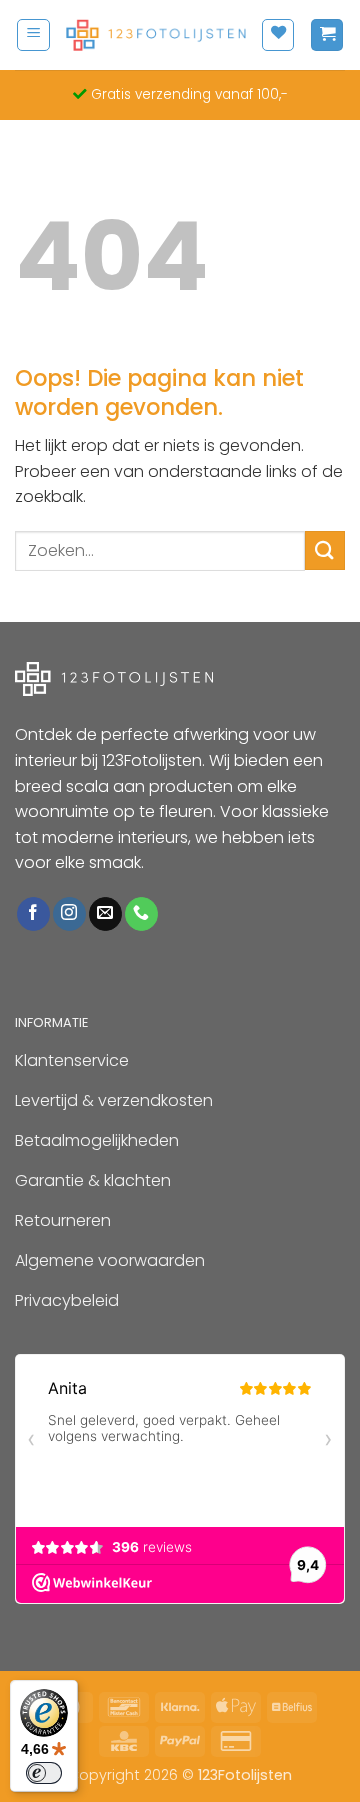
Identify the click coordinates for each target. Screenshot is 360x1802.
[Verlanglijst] (278, 35)
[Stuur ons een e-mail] (105, 914)
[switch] (44, 1773)
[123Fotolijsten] (155, 35)
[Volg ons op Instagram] (69, 914)
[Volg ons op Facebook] (33, 914)
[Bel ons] (141, 914)
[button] (33, 35)
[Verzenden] (325, 550)
